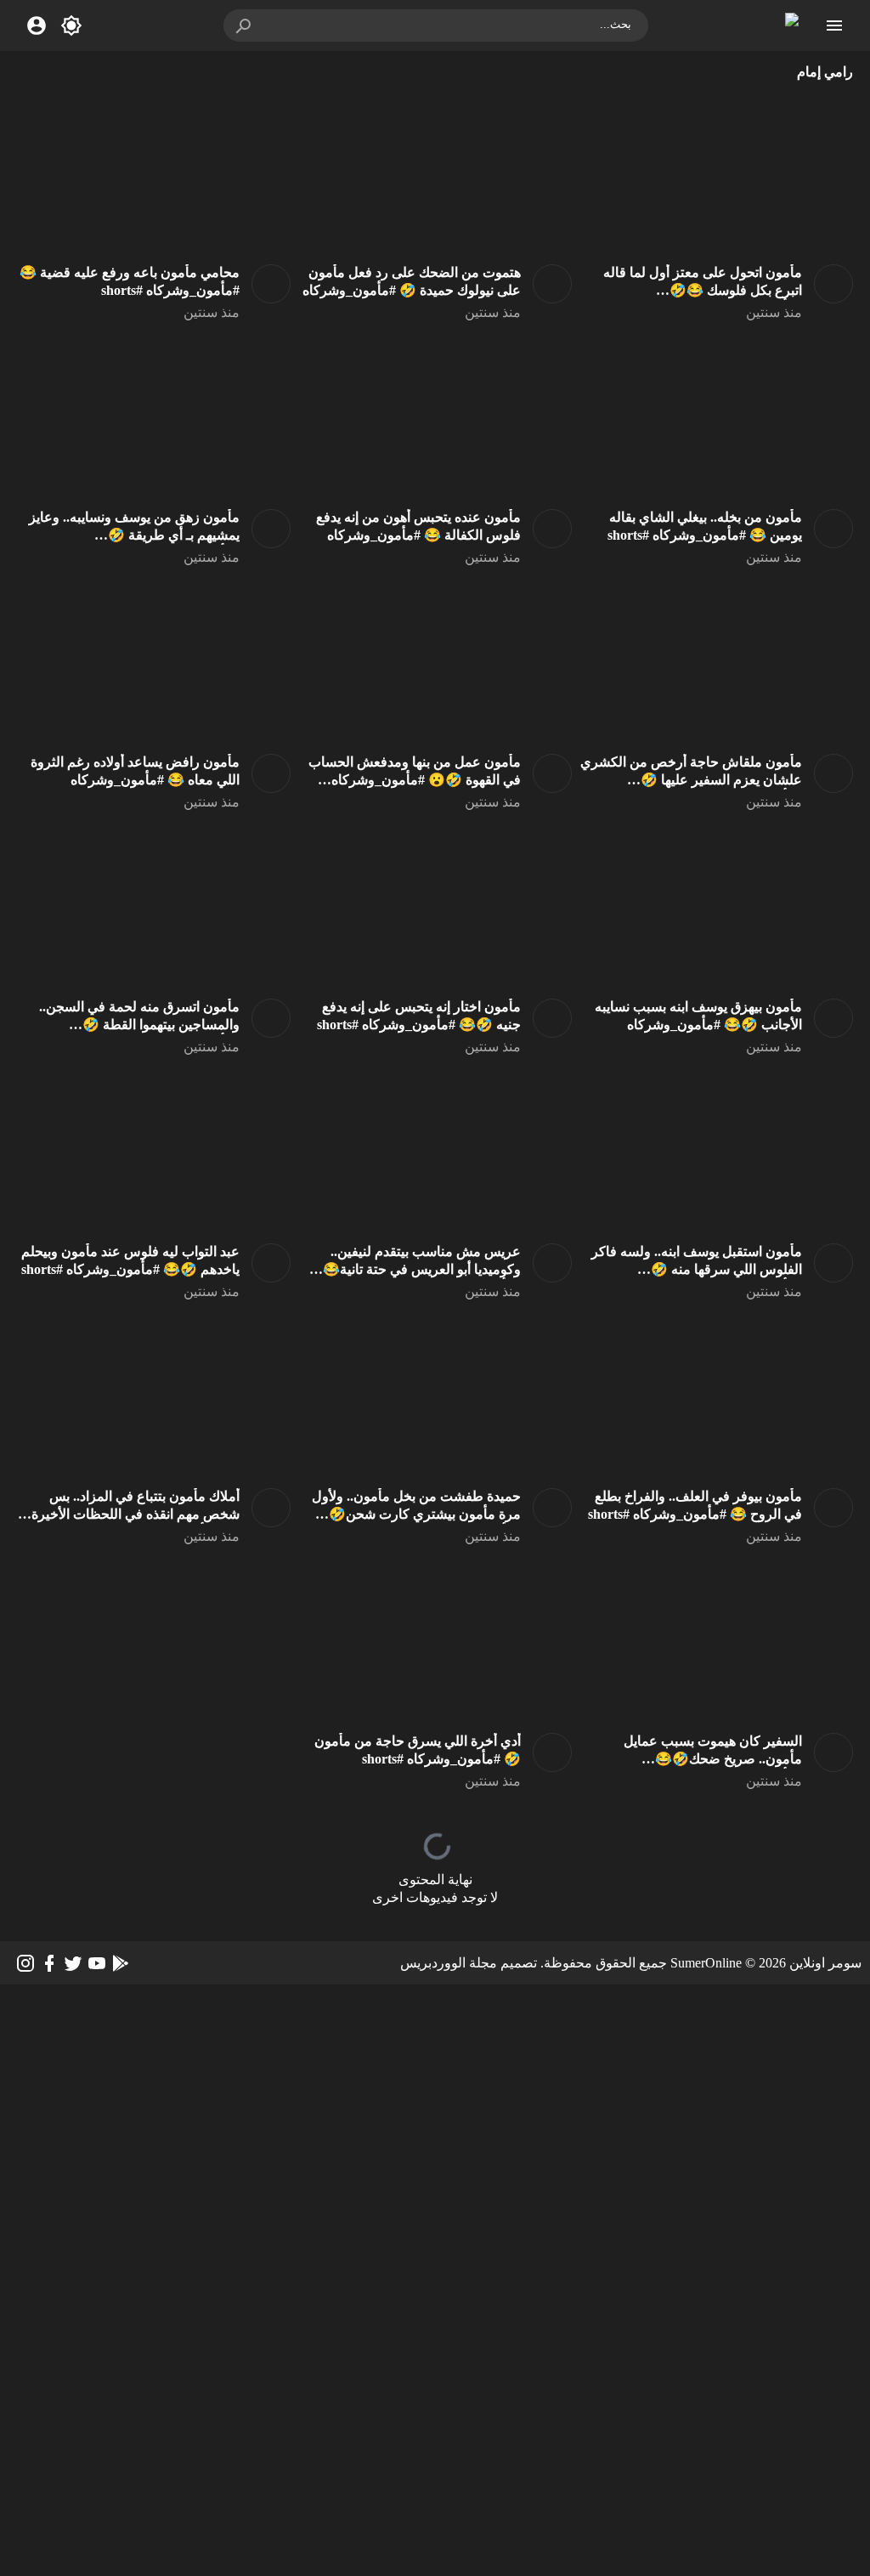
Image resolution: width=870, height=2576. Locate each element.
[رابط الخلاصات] (121, 1963)
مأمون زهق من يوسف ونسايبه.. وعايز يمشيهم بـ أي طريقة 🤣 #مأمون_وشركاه (134, 535)
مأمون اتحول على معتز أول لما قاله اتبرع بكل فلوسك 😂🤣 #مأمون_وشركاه (703, 290)
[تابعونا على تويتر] (73, 1963)
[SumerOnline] (828, 284)
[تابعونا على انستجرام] (25, 1963)
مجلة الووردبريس (449, 1963)
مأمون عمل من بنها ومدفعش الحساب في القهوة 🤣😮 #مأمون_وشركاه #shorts (415, 780)
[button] (245, 25)
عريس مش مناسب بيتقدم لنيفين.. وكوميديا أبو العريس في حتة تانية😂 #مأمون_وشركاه (422, 1269)
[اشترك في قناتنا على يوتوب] (97, 1963)
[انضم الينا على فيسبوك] (49, 1963)
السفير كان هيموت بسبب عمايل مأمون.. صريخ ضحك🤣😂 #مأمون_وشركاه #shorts (713, 1759)
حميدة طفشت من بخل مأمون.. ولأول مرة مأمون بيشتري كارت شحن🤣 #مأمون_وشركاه (416, 1514)
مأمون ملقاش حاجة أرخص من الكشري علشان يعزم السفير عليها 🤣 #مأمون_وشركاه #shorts (691, 780)
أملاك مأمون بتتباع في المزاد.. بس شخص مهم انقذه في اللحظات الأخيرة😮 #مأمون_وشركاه (136, 1514)
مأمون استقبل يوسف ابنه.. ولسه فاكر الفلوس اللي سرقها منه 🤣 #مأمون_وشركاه (697, 1269)
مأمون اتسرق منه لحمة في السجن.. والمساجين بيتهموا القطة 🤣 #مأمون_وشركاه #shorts (139, 1025)
